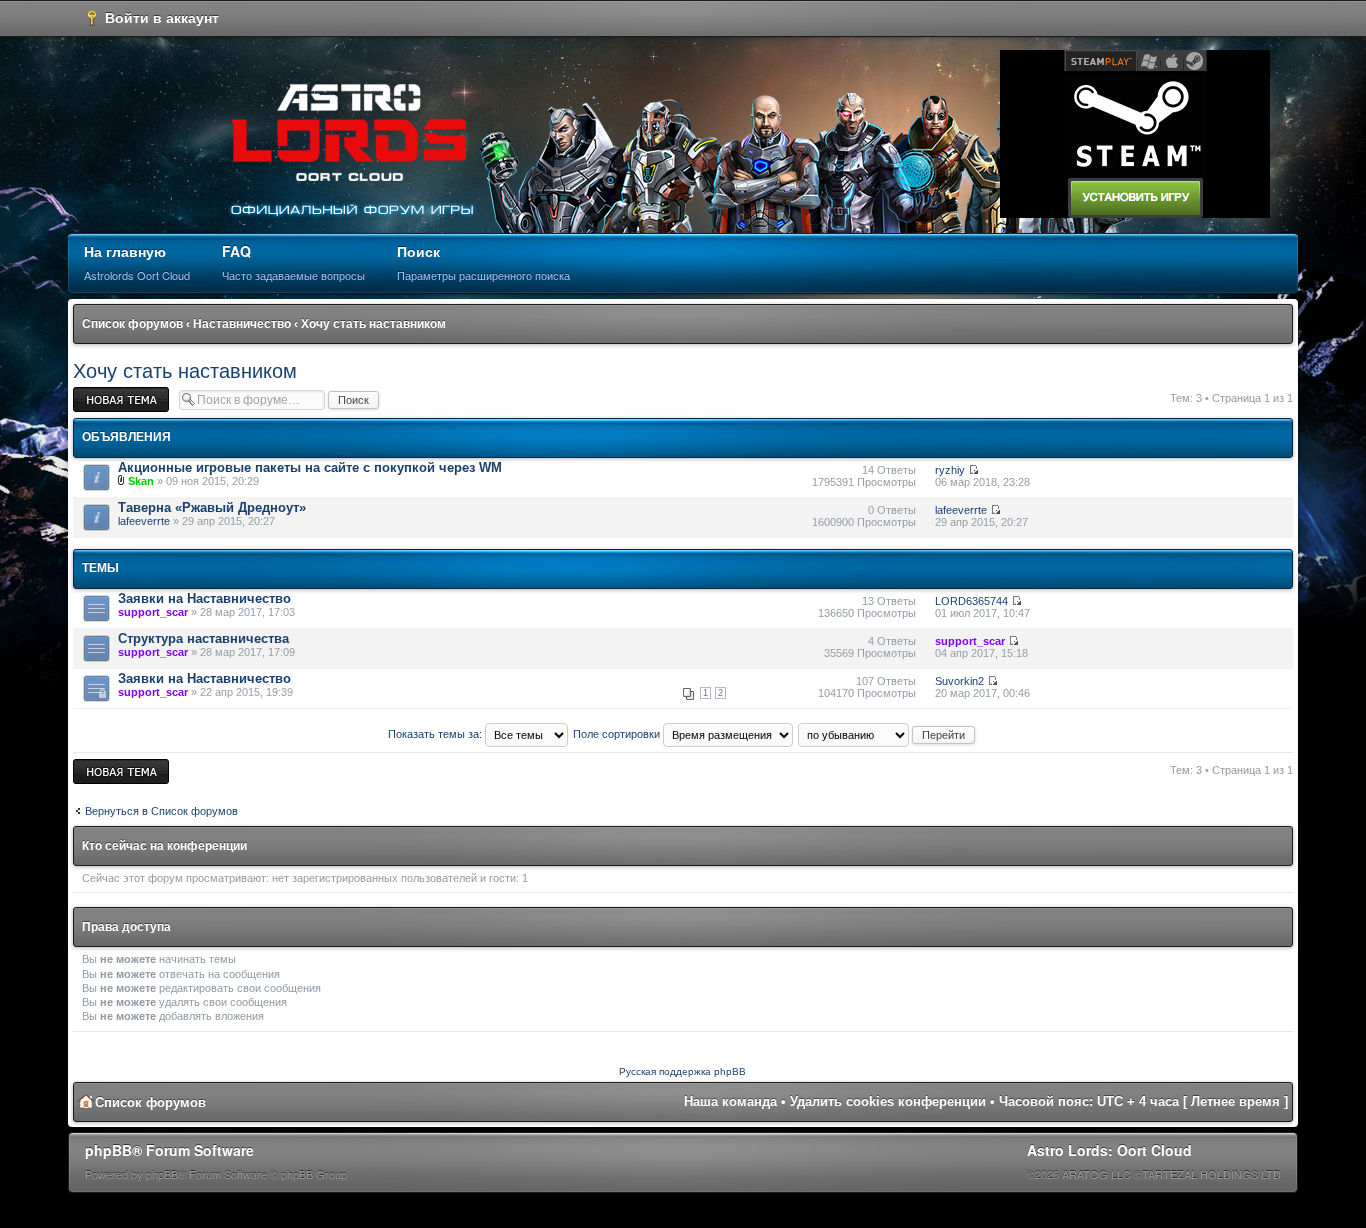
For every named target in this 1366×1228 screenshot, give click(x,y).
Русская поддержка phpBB (682, 1071)
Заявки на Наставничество (204, 598)
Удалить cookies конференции (888, 1101)
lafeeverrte (144, 521)
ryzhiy (950, 470)
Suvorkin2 (959, 681)
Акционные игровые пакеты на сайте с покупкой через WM (310, 467)
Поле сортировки (618, 734)
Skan (141, 481)
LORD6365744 (971, 601)
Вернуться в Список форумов (161, 811)
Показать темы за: (436, 734)
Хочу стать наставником (373, 324)
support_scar (153, 612)
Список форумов (132, 324)
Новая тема (103, 393)
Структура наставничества (203, 638)
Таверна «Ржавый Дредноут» (212, 507)
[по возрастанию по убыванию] (887, 734)
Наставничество (242, 324)
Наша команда (730, 1101)
